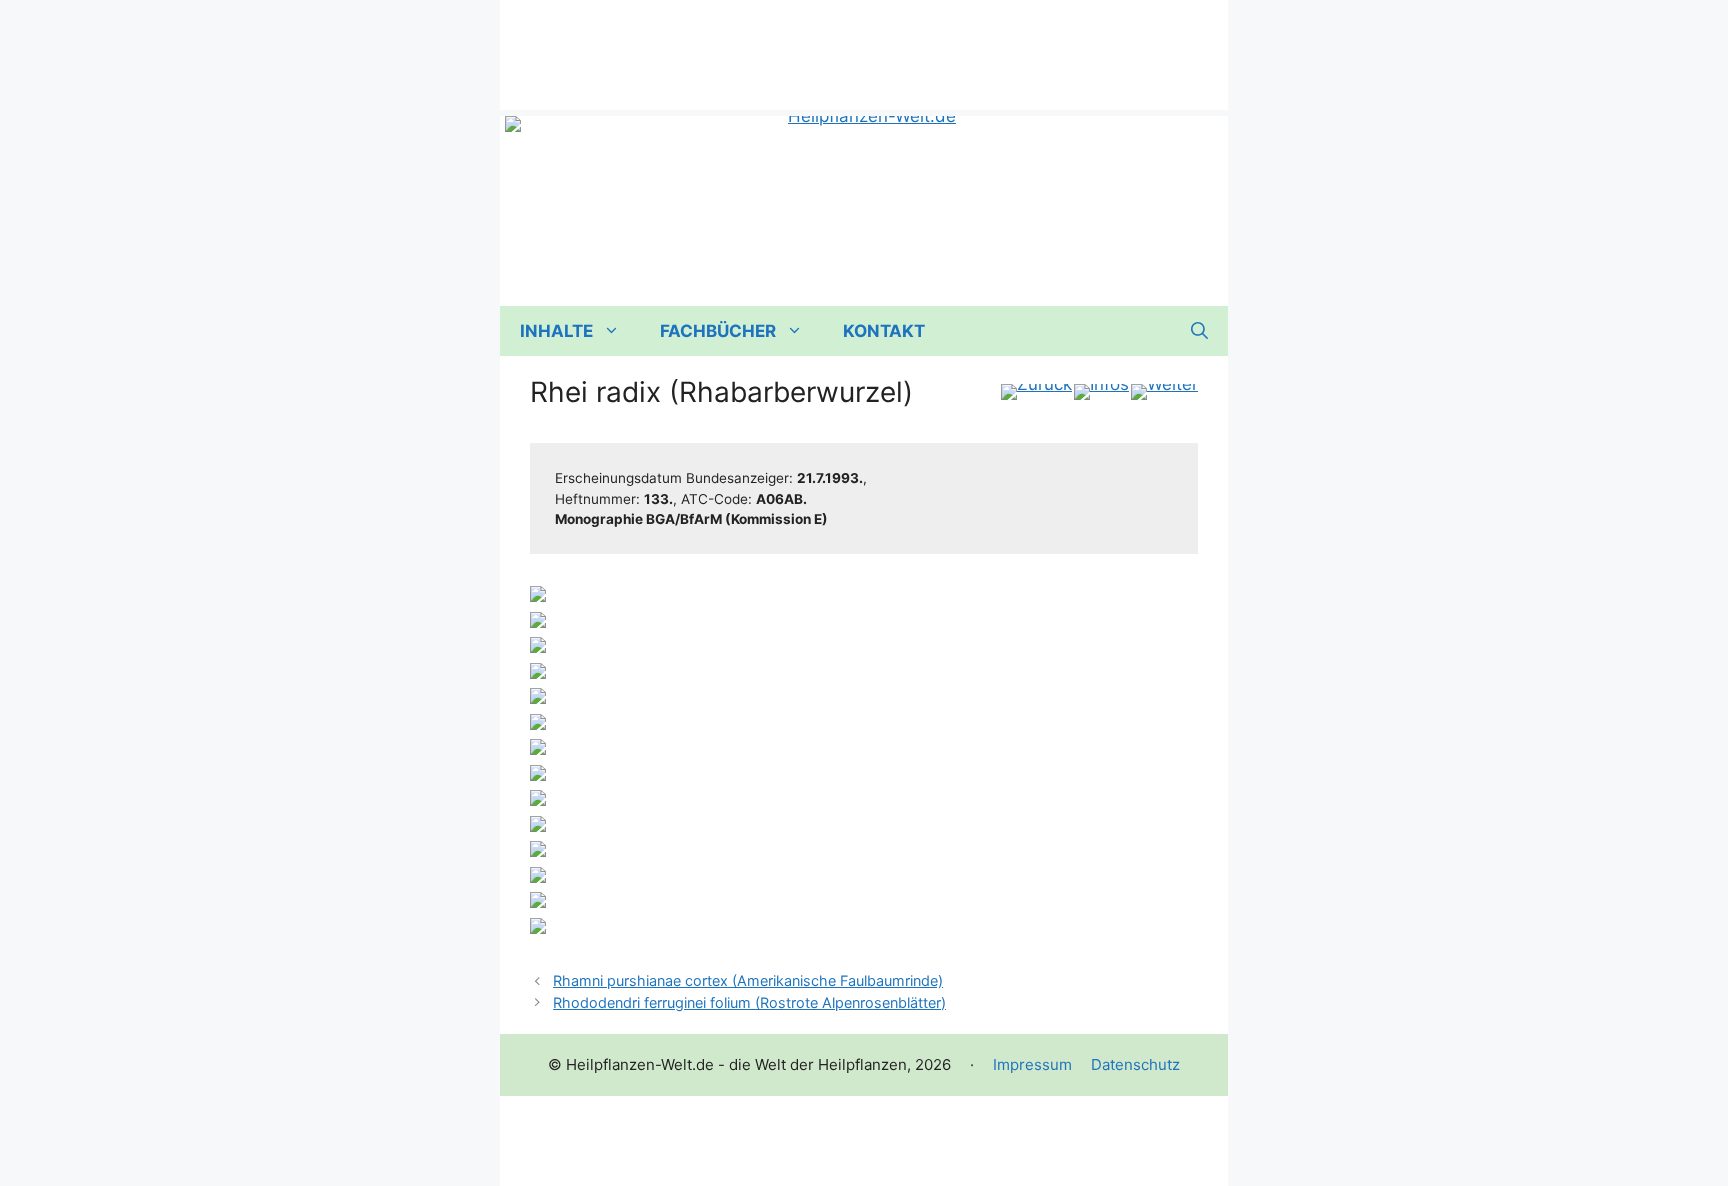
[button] (1199, 331)
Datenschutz (1135, 1064)
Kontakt (884, 331)
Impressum (1032, 1064)
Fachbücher (718, 331)
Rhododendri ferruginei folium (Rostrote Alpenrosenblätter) (749, 1002)
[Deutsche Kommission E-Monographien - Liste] (1101, 392)
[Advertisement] (864, 45)
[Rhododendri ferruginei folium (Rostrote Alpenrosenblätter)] (1164, 392)
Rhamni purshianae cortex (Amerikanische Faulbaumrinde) (748, 980)
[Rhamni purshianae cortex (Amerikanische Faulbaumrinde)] (1036, 392)
